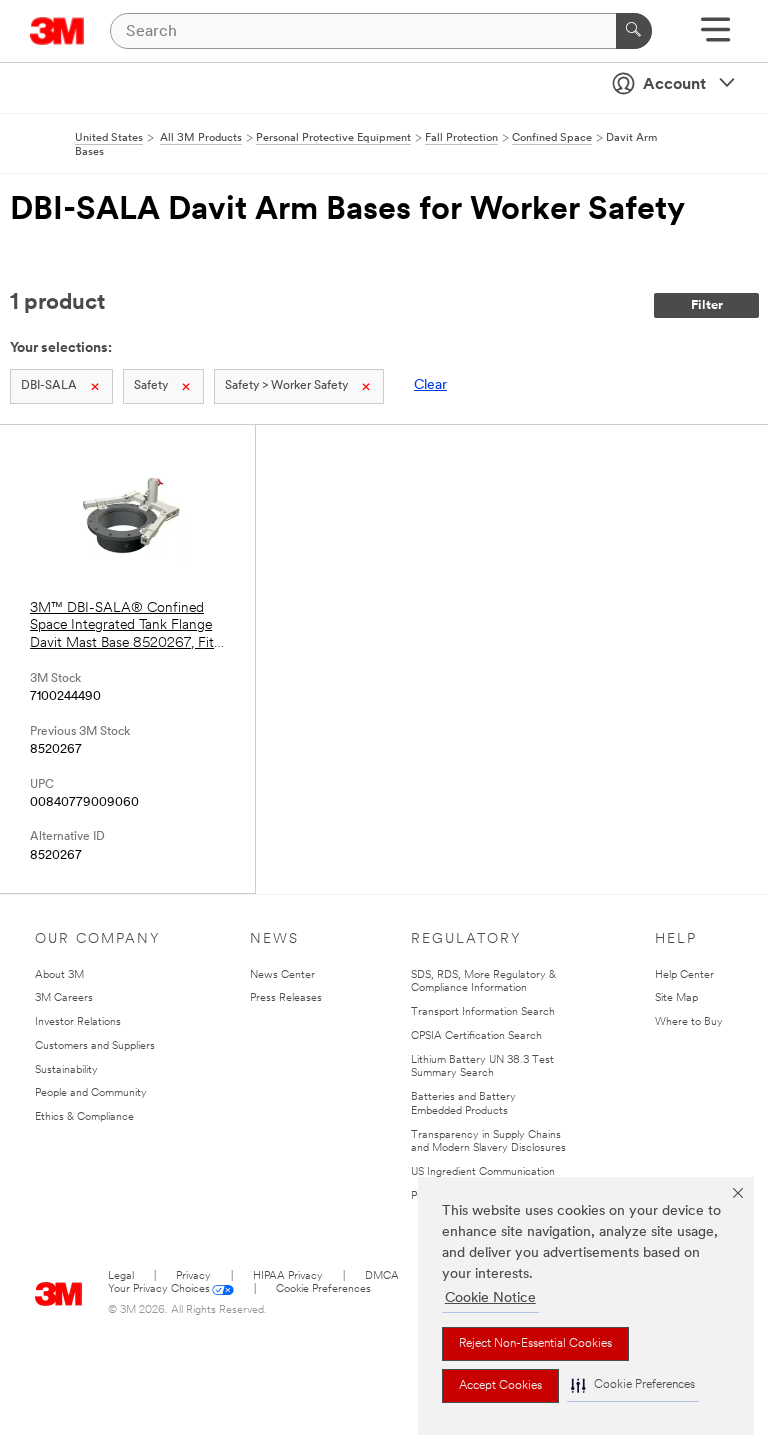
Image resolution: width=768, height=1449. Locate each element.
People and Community (91, 1093)
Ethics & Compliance (84, 1117)
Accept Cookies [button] (500, 1386)
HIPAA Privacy (288, 1276)
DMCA (382, 1276)
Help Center (684, 975)
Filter (707, 305)
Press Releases (286, 998)
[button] (633, 1385)
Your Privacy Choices (159, 1289)
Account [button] (674, 85)
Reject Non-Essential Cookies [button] (535, 1344)
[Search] (634, 31)
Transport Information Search (483, 1012)
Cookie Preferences (323, 1289)
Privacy (193, 1276)
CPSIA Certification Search (476, 1036)
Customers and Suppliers (95, 1046)
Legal (121, 1276)
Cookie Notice (490, 1298)
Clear (430, 385)
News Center (282, 975)
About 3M (59, 975)
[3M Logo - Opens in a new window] (57, 31)
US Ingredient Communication (483, 1172)
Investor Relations (78, 1022)
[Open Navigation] (715, 36)
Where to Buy (689, 1022)
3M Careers (64, 998)
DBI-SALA (49, 386)
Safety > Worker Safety (286, 386)
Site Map (676, 998)
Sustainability (66, 1070)
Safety (151, 386)
